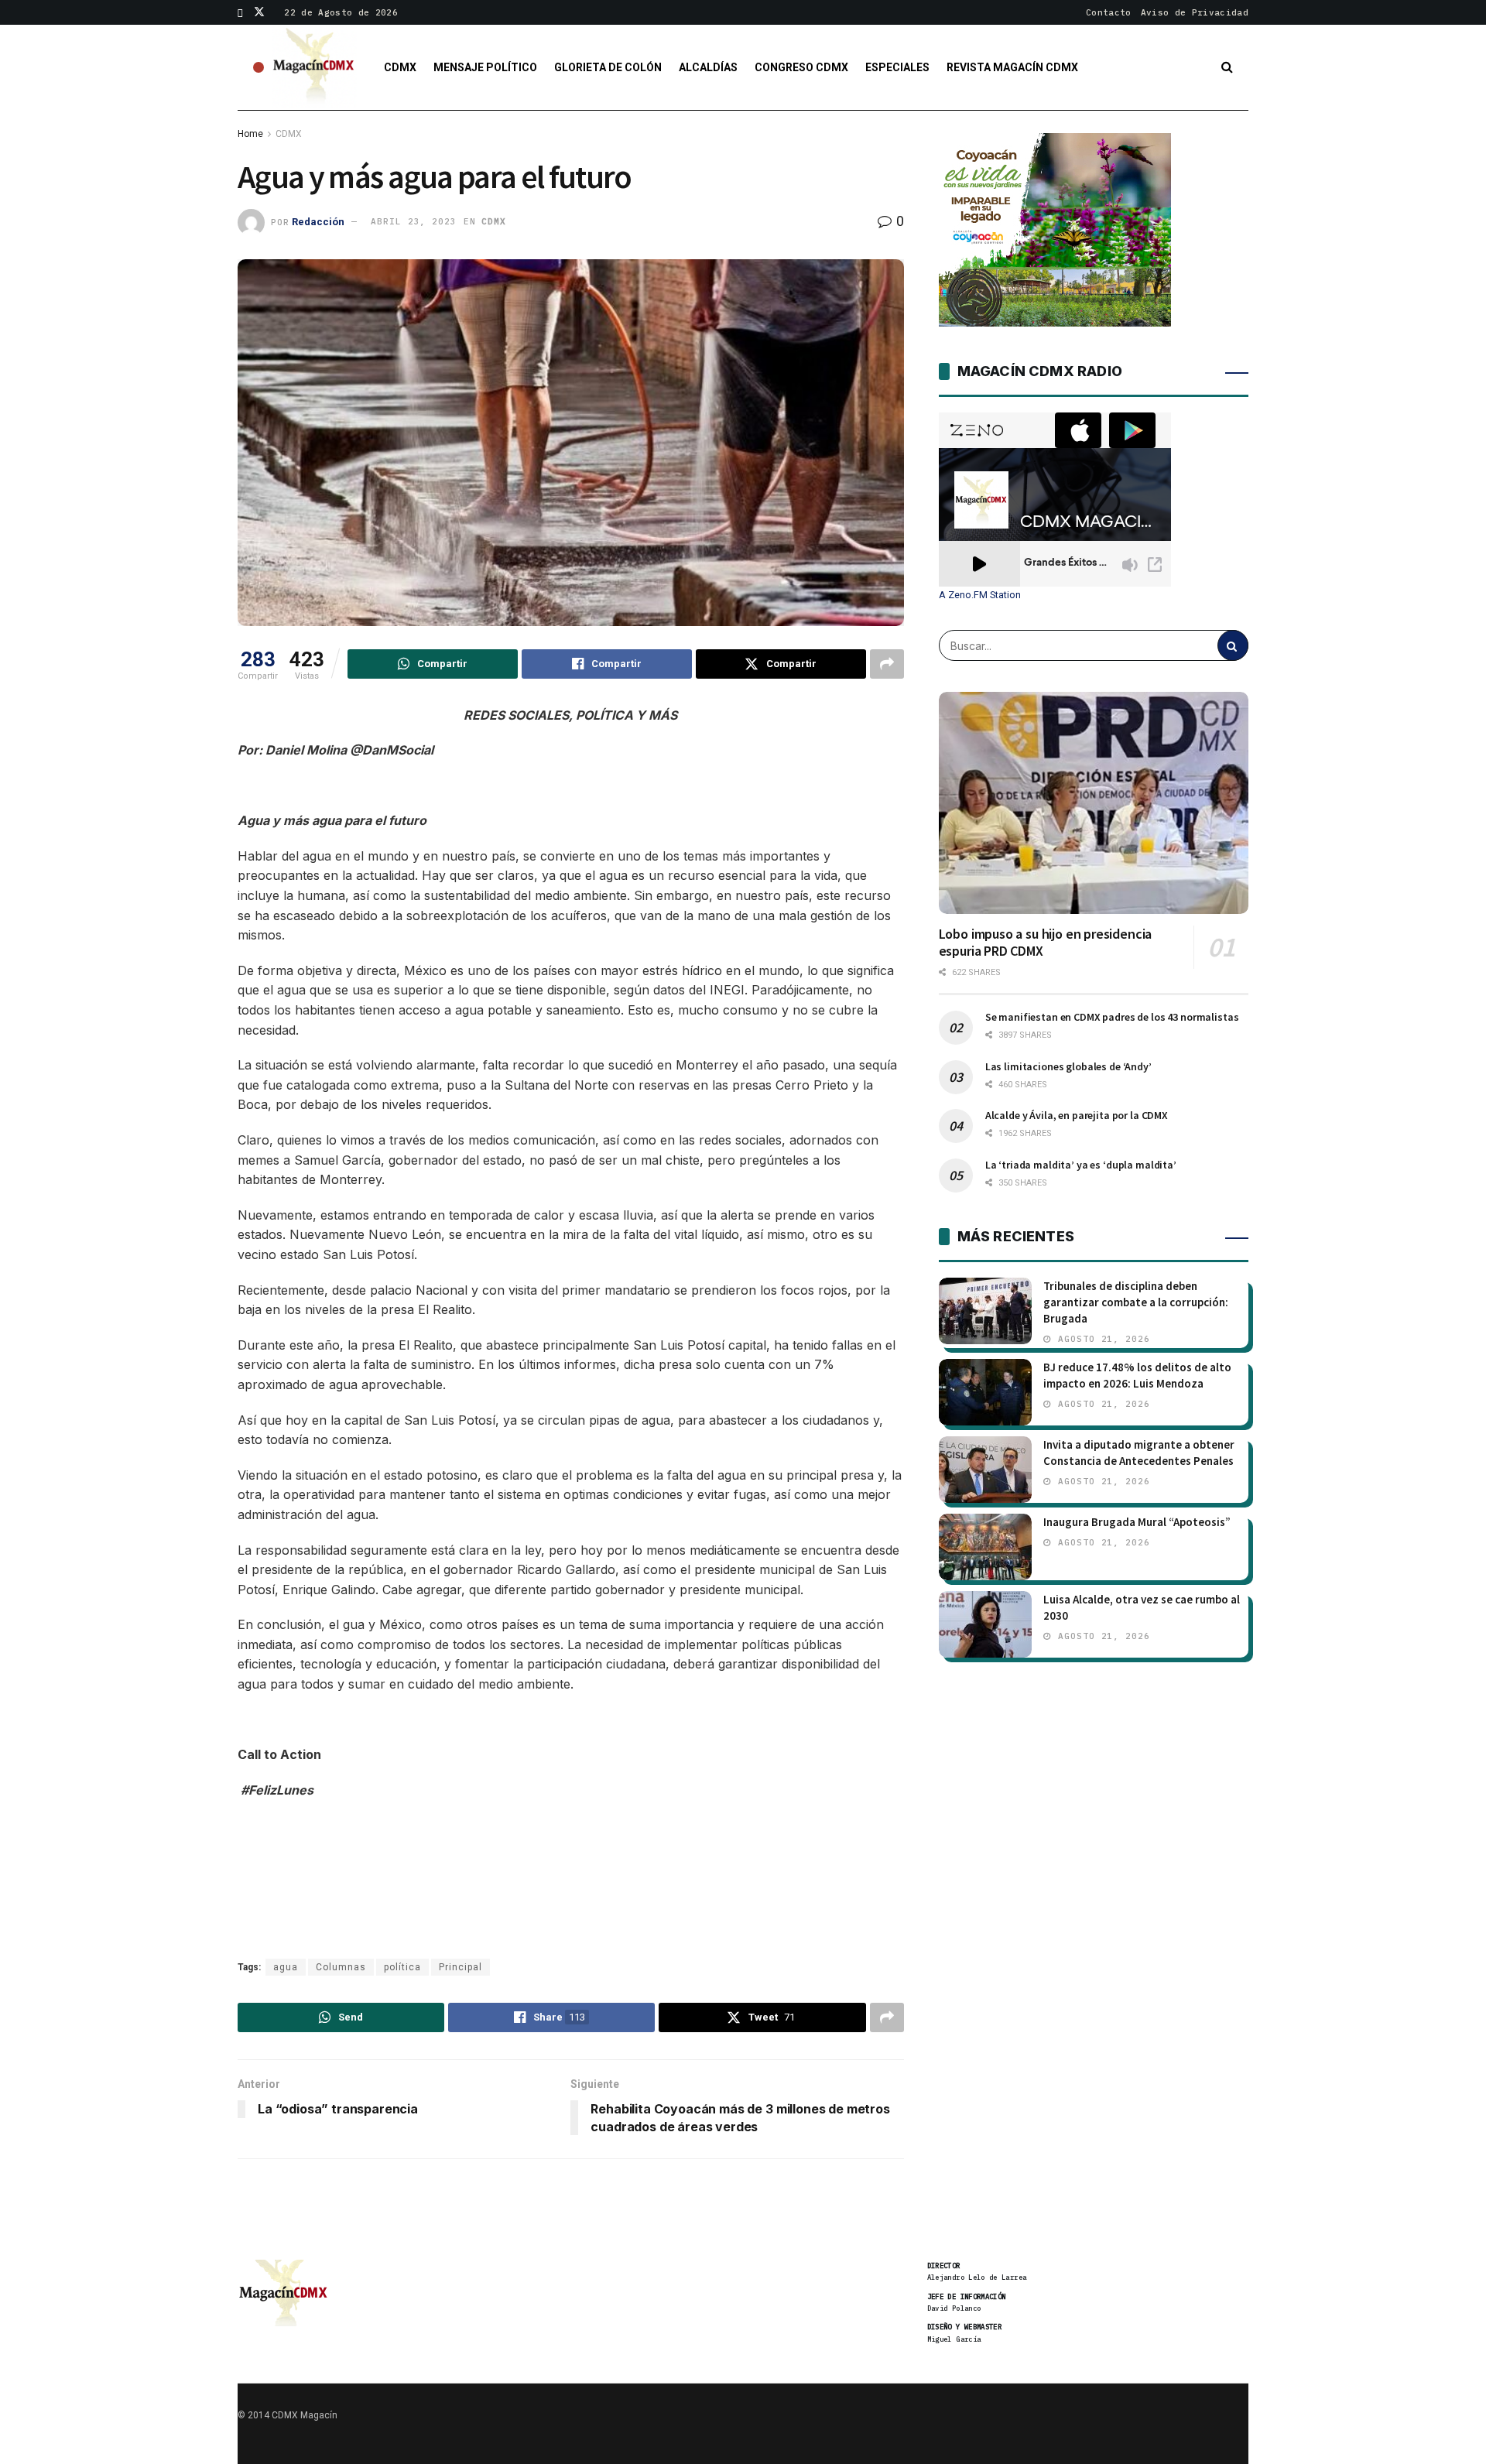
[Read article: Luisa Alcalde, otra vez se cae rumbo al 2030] (985, 1624)
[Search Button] (1227, 67)
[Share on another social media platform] (887, 664)
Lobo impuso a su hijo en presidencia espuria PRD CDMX (1046, 943)
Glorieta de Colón (608, 67)
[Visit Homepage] (314, 67)
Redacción (318, 221)
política (402, 1967)
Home (250, 134)
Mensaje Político (485, 67)
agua (286, 1967)
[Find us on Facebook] (240, 12)
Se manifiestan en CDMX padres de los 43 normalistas (1112, 1017)
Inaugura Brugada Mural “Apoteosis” (1137, 1522)
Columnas (341, 1967)
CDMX (400, 67)
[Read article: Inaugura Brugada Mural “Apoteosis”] (985, 1547)
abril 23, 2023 (413, 221)
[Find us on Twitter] (259, 12)
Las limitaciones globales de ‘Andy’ (1068, 1066)
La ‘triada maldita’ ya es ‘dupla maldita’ (1081, 1165)
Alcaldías (708, 67)
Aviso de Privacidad (1195, 12)
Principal (461, 1967)
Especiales (897, 67)
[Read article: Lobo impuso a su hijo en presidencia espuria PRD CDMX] (1094, 803)
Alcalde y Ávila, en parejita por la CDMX (1077, 1115)
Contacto (1109, 12)
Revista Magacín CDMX (1012, 67)
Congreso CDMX (801, 67)
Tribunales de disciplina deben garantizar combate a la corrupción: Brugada (1136, 1302)
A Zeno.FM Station (980, 595)
